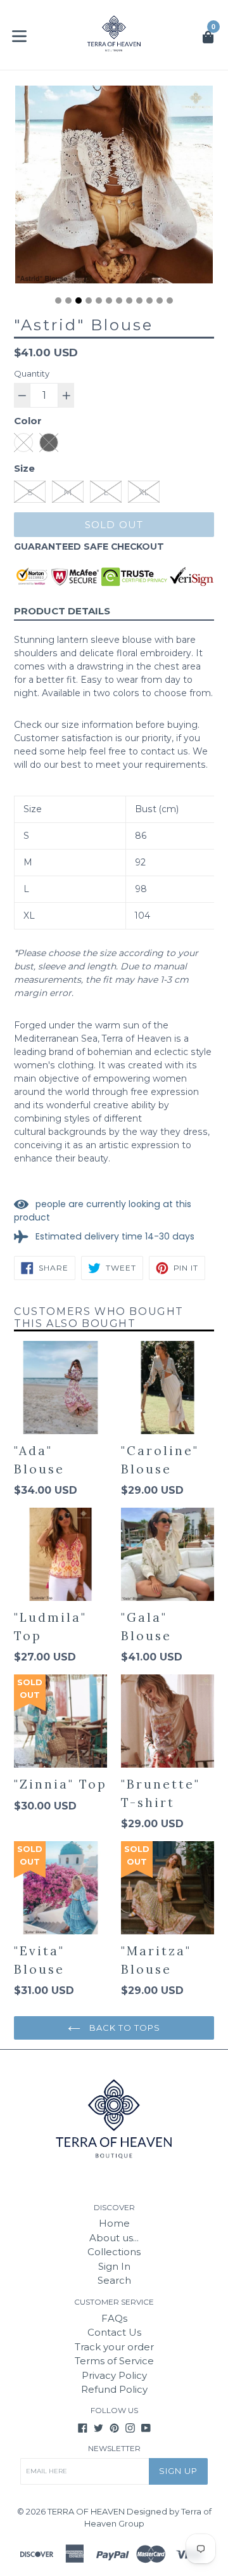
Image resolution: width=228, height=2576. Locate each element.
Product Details (62, 611)
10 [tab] (149, 301)
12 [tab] (170, 301)
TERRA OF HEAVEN (86, 2511)
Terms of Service (114, 2361)
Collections (114, 2252)
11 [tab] (160, 301)
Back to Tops (124, 2028)
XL (144, 492)
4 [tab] (89, 301)
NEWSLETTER (114, 2449)
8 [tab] (129, 301)
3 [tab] (79, 301)
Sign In (114, 2266)
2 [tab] (68, 301)
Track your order (114, 2347)
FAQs (114, 2318)
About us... (114, 2238)
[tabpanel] (114, 188)
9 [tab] (139, 301)
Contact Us (114, 2332)
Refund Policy (114, 2389)
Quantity (32, 373)
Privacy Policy (114, 2375)
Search (114, 2280)
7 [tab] (119, 301)
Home (114, 2223)
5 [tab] (99, 301)
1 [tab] (58, 301)
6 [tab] (109, 301)
